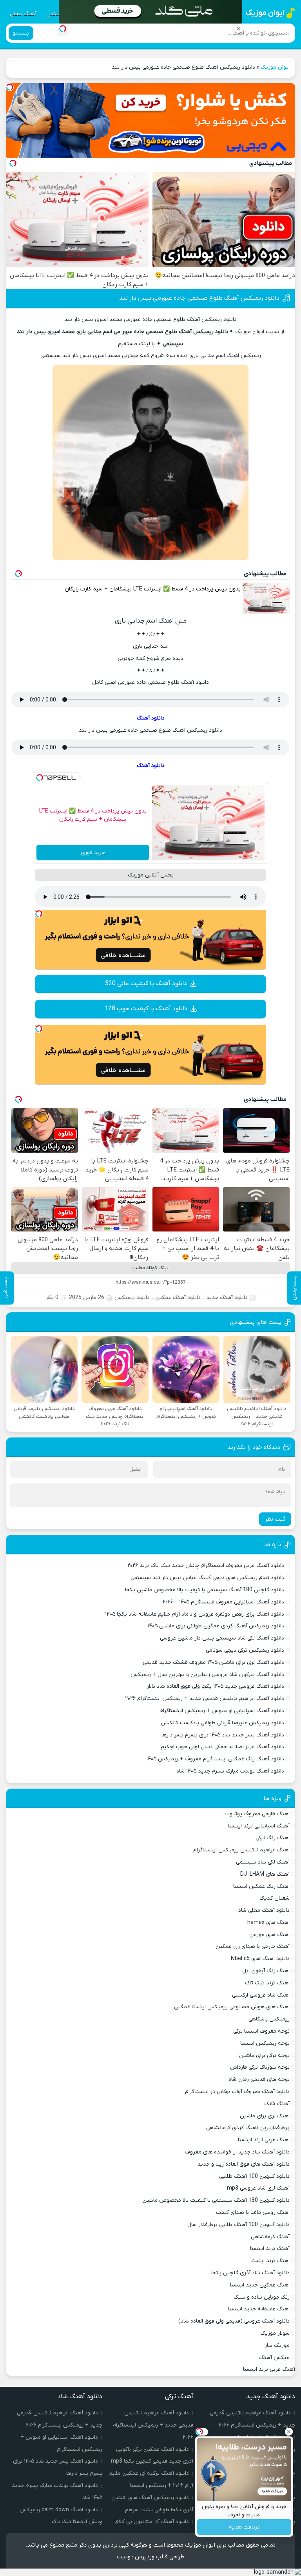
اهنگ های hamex (268, 1923)
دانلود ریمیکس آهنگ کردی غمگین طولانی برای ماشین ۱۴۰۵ (216, 1626)
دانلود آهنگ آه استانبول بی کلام (152, 2522)
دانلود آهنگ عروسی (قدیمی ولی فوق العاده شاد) (234, 2321)
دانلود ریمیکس (132, 1298)
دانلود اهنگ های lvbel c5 (260, 1959)
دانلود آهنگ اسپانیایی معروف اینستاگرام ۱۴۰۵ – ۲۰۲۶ (223, 1602)
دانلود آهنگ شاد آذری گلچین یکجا (250, 2273)
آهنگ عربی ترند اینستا (269, 2369)
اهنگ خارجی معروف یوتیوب (257, 1814)
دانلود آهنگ (151, 718)
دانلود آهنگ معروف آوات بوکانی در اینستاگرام (237, 2092)
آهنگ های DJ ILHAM (265, 1874)
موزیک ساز (277, 2346)
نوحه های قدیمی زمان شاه (259, 2080)
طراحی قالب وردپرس (160, 2557)
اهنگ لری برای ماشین (265, 2116)
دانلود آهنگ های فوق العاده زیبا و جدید (244, 2164)
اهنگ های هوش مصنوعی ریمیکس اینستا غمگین (232, 2007)
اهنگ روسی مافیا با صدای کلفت (253, 2213)
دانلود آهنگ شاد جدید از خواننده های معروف (237, 2152)
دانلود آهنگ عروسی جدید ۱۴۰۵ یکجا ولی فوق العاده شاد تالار (215, 1686)
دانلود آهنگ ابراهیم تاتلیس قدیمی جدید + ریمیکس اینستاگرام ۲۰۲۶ (205, 1699)
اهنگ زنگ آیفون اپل (266, 1971)
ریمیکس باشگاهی (269, 2019)
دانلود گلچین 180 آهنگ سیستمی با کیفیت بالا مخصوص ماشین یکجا (205, 1590)
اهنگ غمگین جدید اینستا (260, 2285)
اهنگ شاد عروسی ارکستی (261, 1995)
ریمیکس (56, 14)
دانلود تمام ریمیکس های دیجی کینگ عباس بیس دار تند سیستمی (207, 1578)
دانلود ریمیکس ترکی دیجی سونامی (245, 1650)
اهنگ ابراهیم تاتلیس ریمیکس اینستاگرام (241, 1850)
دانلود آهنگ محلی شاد (264, 1910)
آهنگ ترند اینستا (270, 2249)
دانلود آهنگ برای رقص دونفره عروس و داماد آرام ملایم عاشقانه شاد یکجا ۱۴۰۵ (195, 1614)
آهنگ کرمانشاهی (270, 2237)
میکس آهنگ (274, 2358)
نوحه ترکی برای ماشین (264, 2056)
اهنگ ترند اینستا (270, 2261)
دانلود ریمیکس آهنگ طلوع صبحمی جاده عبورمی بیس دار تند (199, 298)
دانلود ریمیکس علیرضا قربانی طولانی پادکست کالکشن (222, 1723)
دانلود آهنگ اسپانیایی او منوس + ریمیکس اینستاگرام (222, 1711)
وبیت (124, 2557)
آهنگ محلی (23, 14)
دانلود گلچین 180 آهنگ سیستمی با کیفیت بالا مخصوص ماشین (216, 2200)
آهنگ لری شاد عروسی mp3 (258, 2188)
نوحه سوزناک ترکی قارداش (260, 2067)
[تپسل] (10, 87)
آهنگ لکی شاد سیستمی (263, 1862)
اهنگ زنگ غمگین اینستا (261, 1886)
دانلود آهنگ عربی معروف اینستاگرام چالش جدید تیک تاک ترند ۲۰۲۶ (206, 1566)
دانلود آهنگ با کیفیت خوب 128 (146, 1009)
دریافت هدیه (244, 2527)
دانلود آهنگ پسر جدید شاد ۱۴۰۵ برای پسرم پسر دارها (223, 1735)
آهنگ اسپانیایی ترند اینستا (259, 1826)
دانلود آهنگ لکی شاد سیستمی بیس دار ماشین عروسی (222, 1638)
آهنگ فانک (277, 2104)
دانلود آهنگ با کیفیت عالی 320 (146, 984)
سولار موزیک (275, 2333)
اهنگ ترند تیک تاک (267, 1983)
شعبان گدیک (275, 1898)
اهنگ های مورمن (269, 1935)
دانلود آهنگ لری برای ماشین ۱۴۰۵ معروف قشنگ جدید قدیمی (213, 1662)
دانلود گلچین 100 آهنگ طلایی (254, 2176)
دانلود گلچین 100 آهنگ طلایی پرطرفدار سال (238, 2225)
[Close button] (238, 29)
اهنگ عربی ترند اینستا (264, 2140)
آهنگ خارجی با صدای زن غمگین (253, 1947)
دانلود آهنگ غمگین (178, 1298)
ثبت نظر (275, 1519)
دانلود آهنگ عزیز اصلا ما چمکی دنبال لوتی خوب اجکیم (222, 1747)
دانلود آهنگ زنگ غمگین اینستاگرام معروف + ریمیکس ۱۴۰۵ (215, 1759)
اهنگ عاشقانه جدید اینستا (259, 2309)
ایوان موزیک (275, 67)
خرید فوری (93, 853)
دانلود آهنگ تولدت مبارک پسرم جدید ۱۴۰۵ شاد (230, 1771)
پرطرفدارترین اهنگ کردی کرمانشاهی (248, 2128)
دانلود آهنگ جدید (227, 1298)
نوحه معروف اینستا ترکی (261, 2031)
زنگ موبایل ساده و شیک (262, 2297)
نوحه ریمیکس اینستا (265, 2043)
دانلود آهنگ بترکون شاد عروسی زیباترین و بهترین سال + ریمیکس (207, 1675)
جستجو (21, 33)
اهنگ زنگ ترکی (273, 1838)
